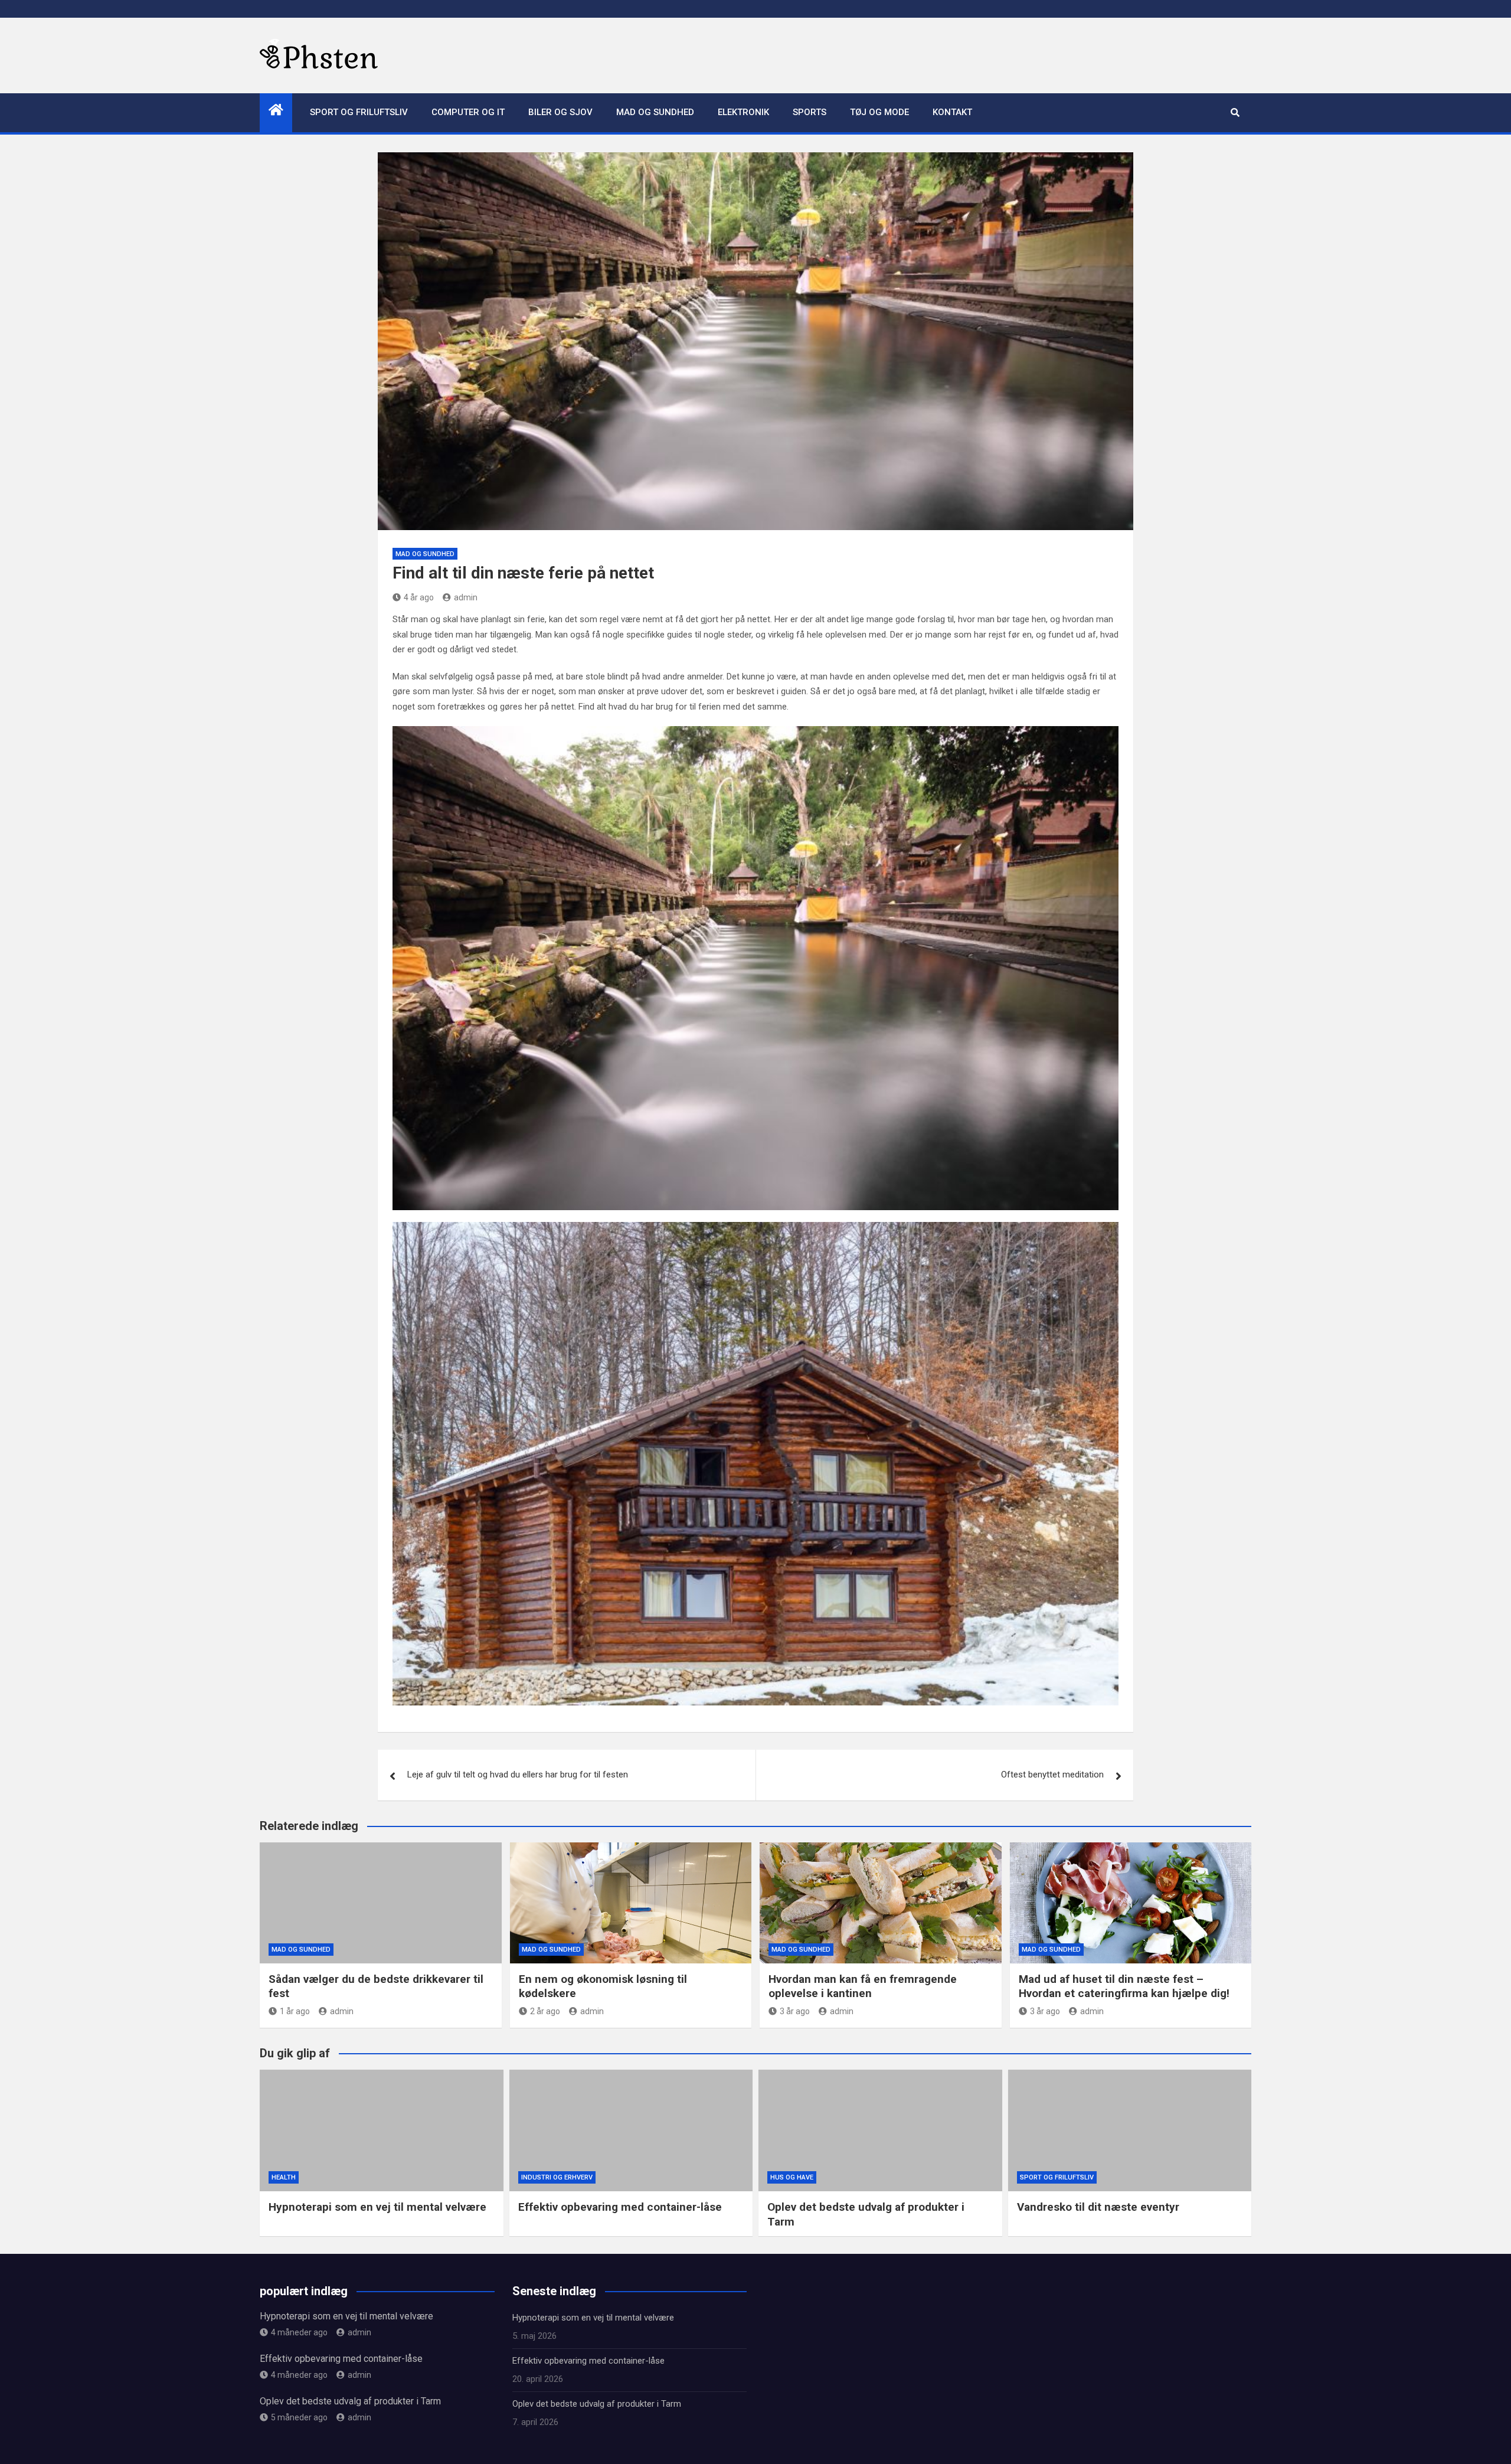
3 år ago (795, 2011)
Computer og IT (468, 112)
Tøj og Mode (879, 112)
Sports (810, 112)
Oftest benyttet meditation (1052, 1775)
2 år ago (545, 2011)
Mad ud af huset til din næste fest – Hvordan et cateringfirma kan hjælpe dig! (1124, 1986)
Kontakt (952, 112)
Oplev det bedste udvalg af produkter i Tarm (350, 2401)
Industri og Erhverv (557, 2177)
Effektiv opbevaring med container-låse (620, 2207)
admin (466, 597)
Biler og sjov (560, 112)
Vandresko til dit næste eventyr (1098, 2207)
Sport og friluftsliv (359, 112)
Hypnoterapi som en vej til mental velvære (377, 2207)
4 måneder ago (299, 2332)
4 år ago (419, 597)
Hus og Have (792, 2177)
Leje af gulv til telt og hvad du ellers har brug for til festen (518, 1775)
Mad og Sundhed (655, 112)
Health (284, 2177)
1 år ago (295, 2011)
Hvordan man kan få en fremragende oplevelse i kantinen (863, 1986)
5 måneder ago (299, 2417)
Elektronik (743, 112)
